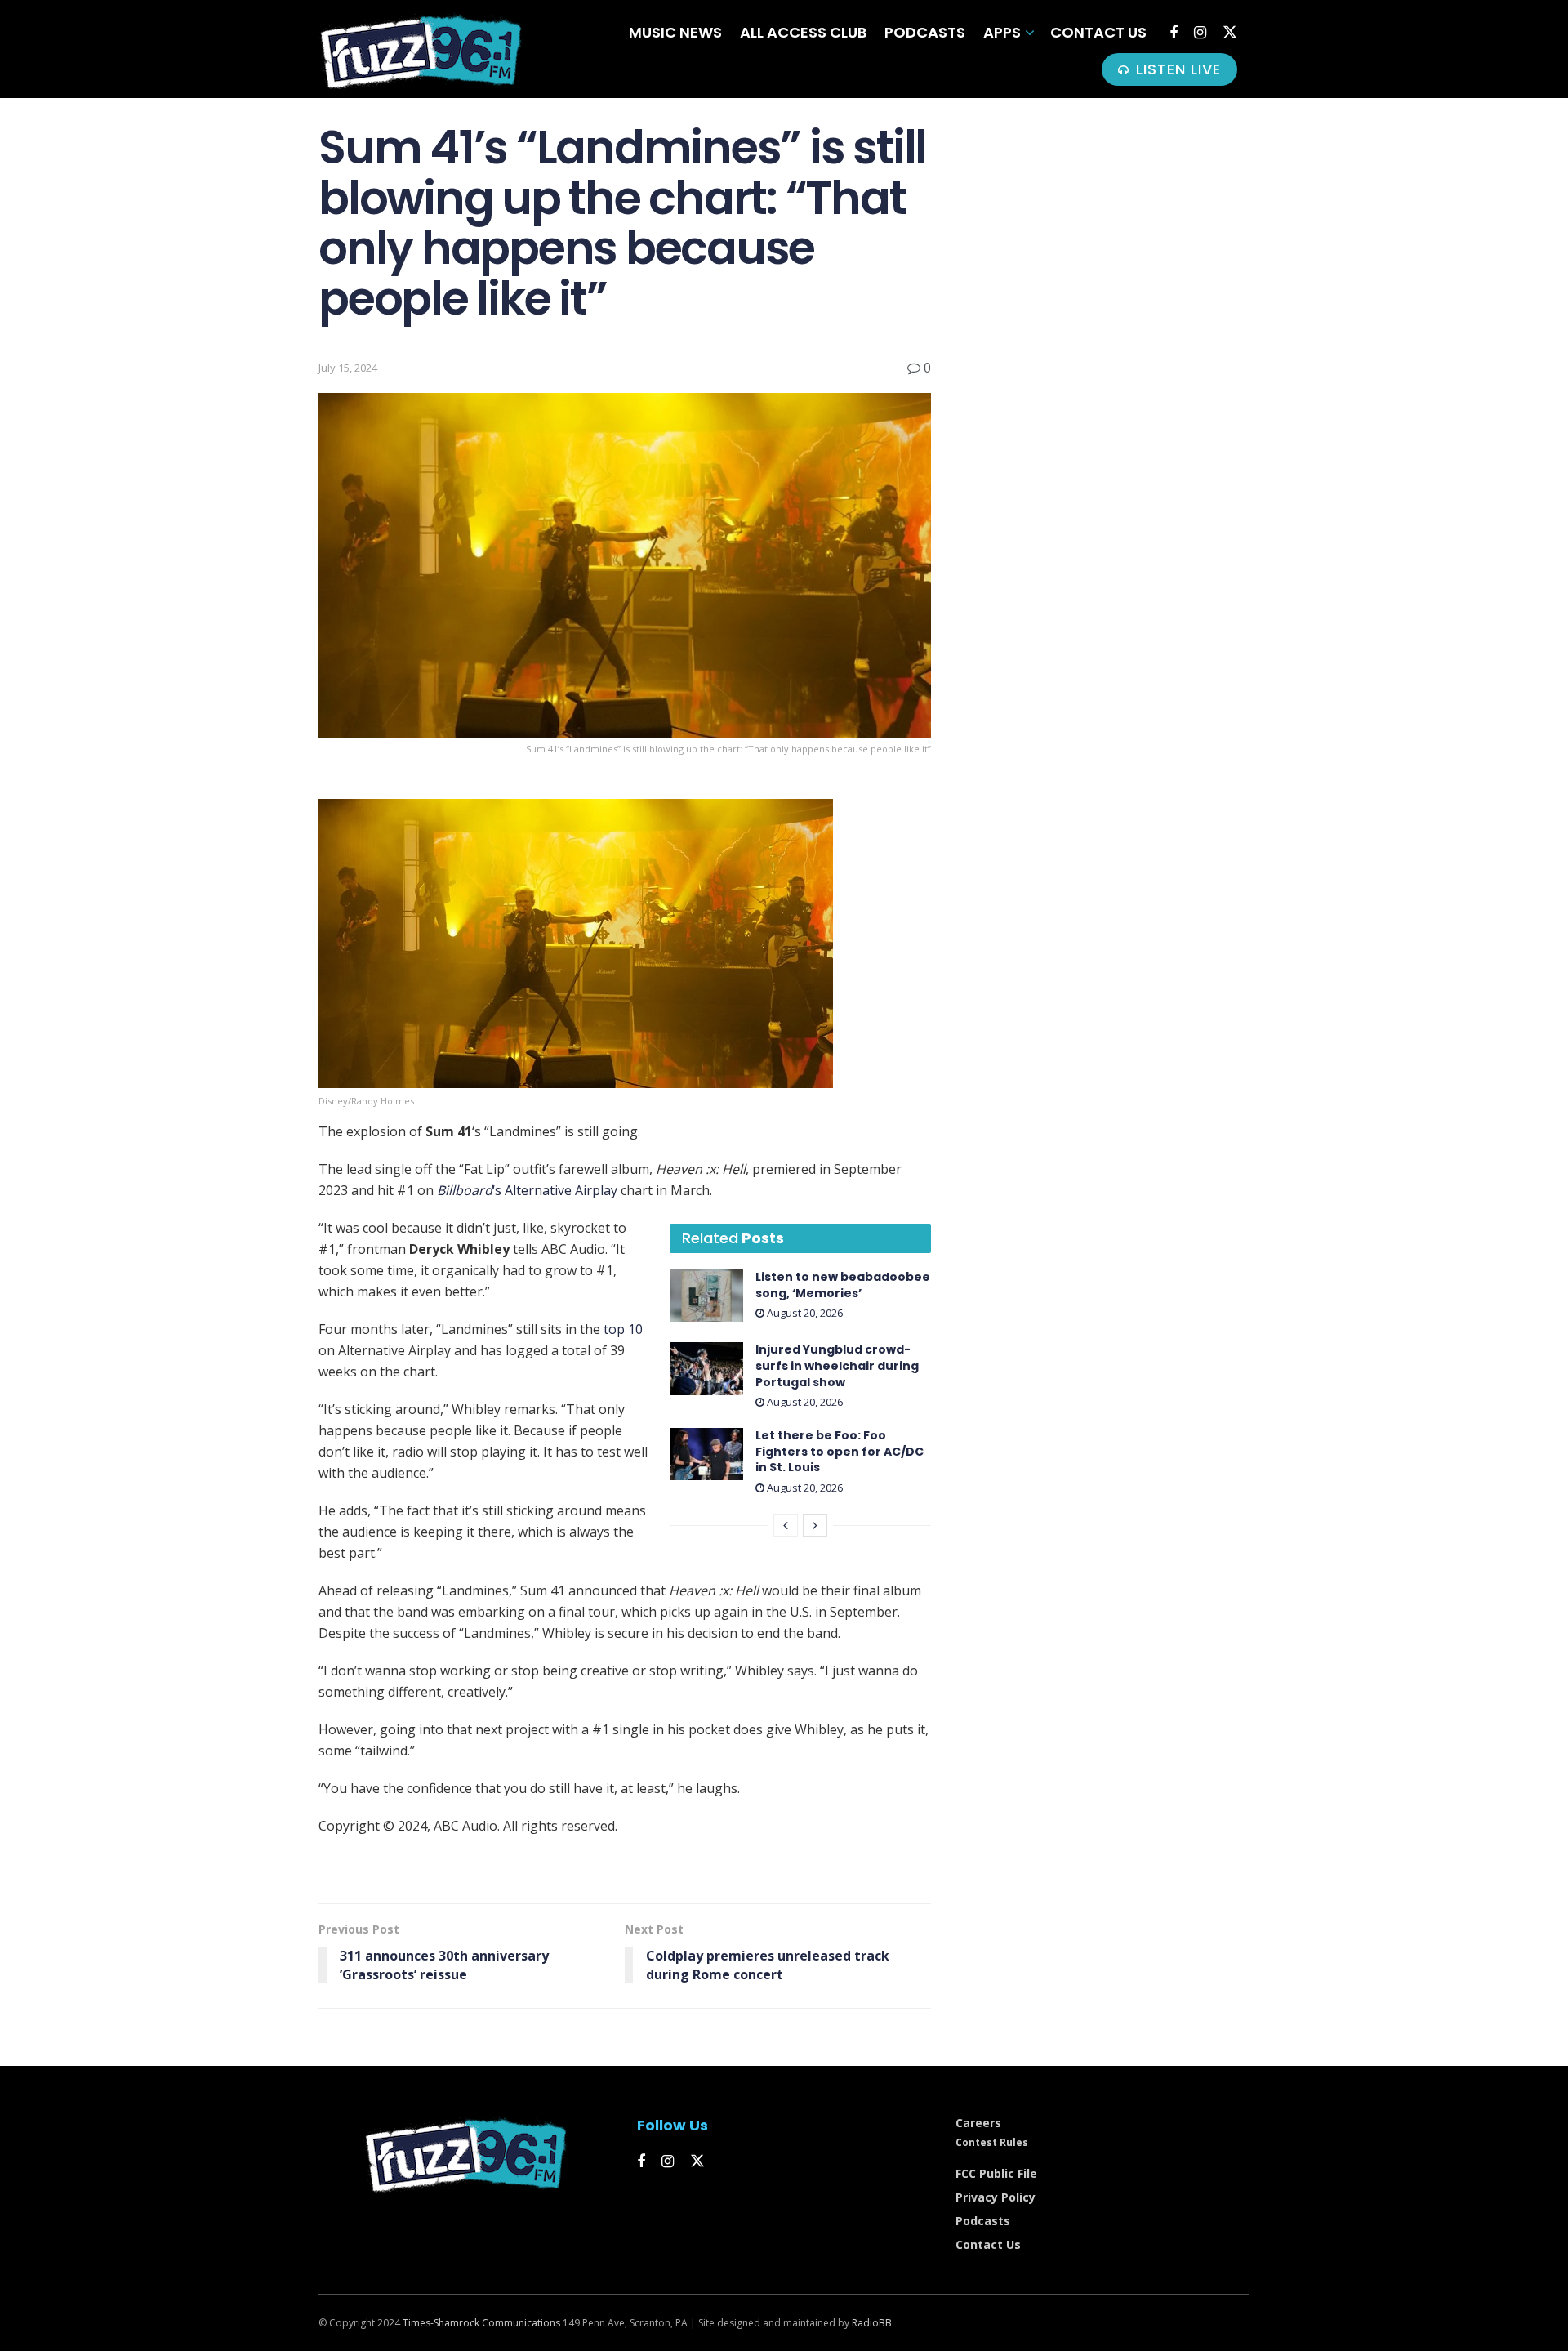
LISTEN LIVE (1176, 69)
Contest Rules (992, 2142)
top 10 (623, 1329)
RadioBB (872, 2323)
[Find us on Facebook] (1174, 33)
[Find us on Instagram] (1200, 33)
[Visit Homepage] (421, 49)
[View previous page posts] (786, 1525)
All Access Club (803, 32)
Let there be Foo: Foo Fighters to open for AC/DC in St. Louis (840, 1451)
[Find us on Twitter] (1230, 32)
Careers (978, 2123)
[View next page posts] (815, 1525)
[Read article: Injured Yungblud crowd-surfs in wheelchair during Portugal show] (706, 1368)
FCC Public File (996, 2173)
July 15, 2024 (348, 368)
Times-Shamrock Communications (481, 2323)
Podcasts (925, 32)
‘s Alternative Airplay (527, 1190)
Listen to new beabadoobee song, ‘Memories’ (843, 1285)
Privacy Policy (996, 2197)
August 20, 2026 (804, 1313)
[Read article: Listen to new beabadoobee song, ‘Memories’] (706, 1296)
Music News (675, 32)
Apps (1002, 32)
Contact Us (1098, 32)
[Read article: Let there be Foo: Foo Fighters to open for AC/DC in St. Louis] (706, 1454)
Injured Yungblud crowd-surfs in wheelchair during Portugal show (837, 1365)
